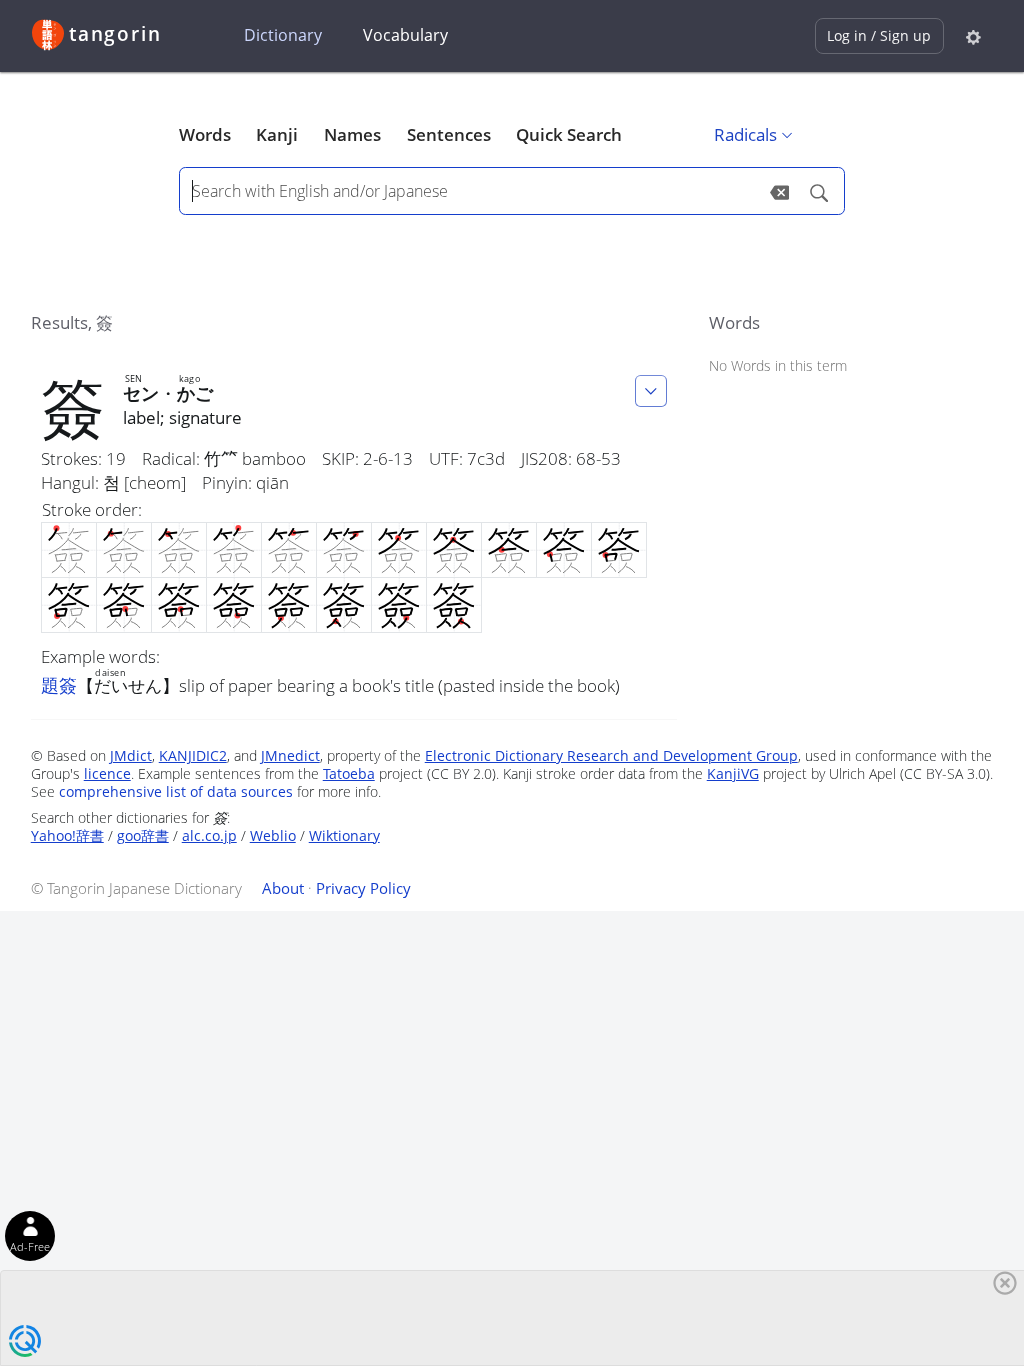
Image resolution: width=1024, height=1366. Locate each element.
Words (205, 134)
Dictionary (283, 35)
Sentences (449, 134)
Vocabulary (405, 35)
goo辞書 (143, 835)
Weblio (273, 835)
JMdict (131, 755)
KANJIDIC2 (193, 755)
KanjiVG (733, 773)
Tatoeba (349, 773)
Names (352, 134)
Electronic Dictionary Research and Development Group (611, 755)
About (283, 888)
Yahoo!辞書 (67, 835)
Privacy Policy (363, 888)
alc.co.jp (209, 835)
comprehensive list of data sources (176, 791)
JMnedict (290, 755)
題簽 (59, 685)
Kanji (277, 134)
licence (107, 773)
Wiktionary (344, 835)
